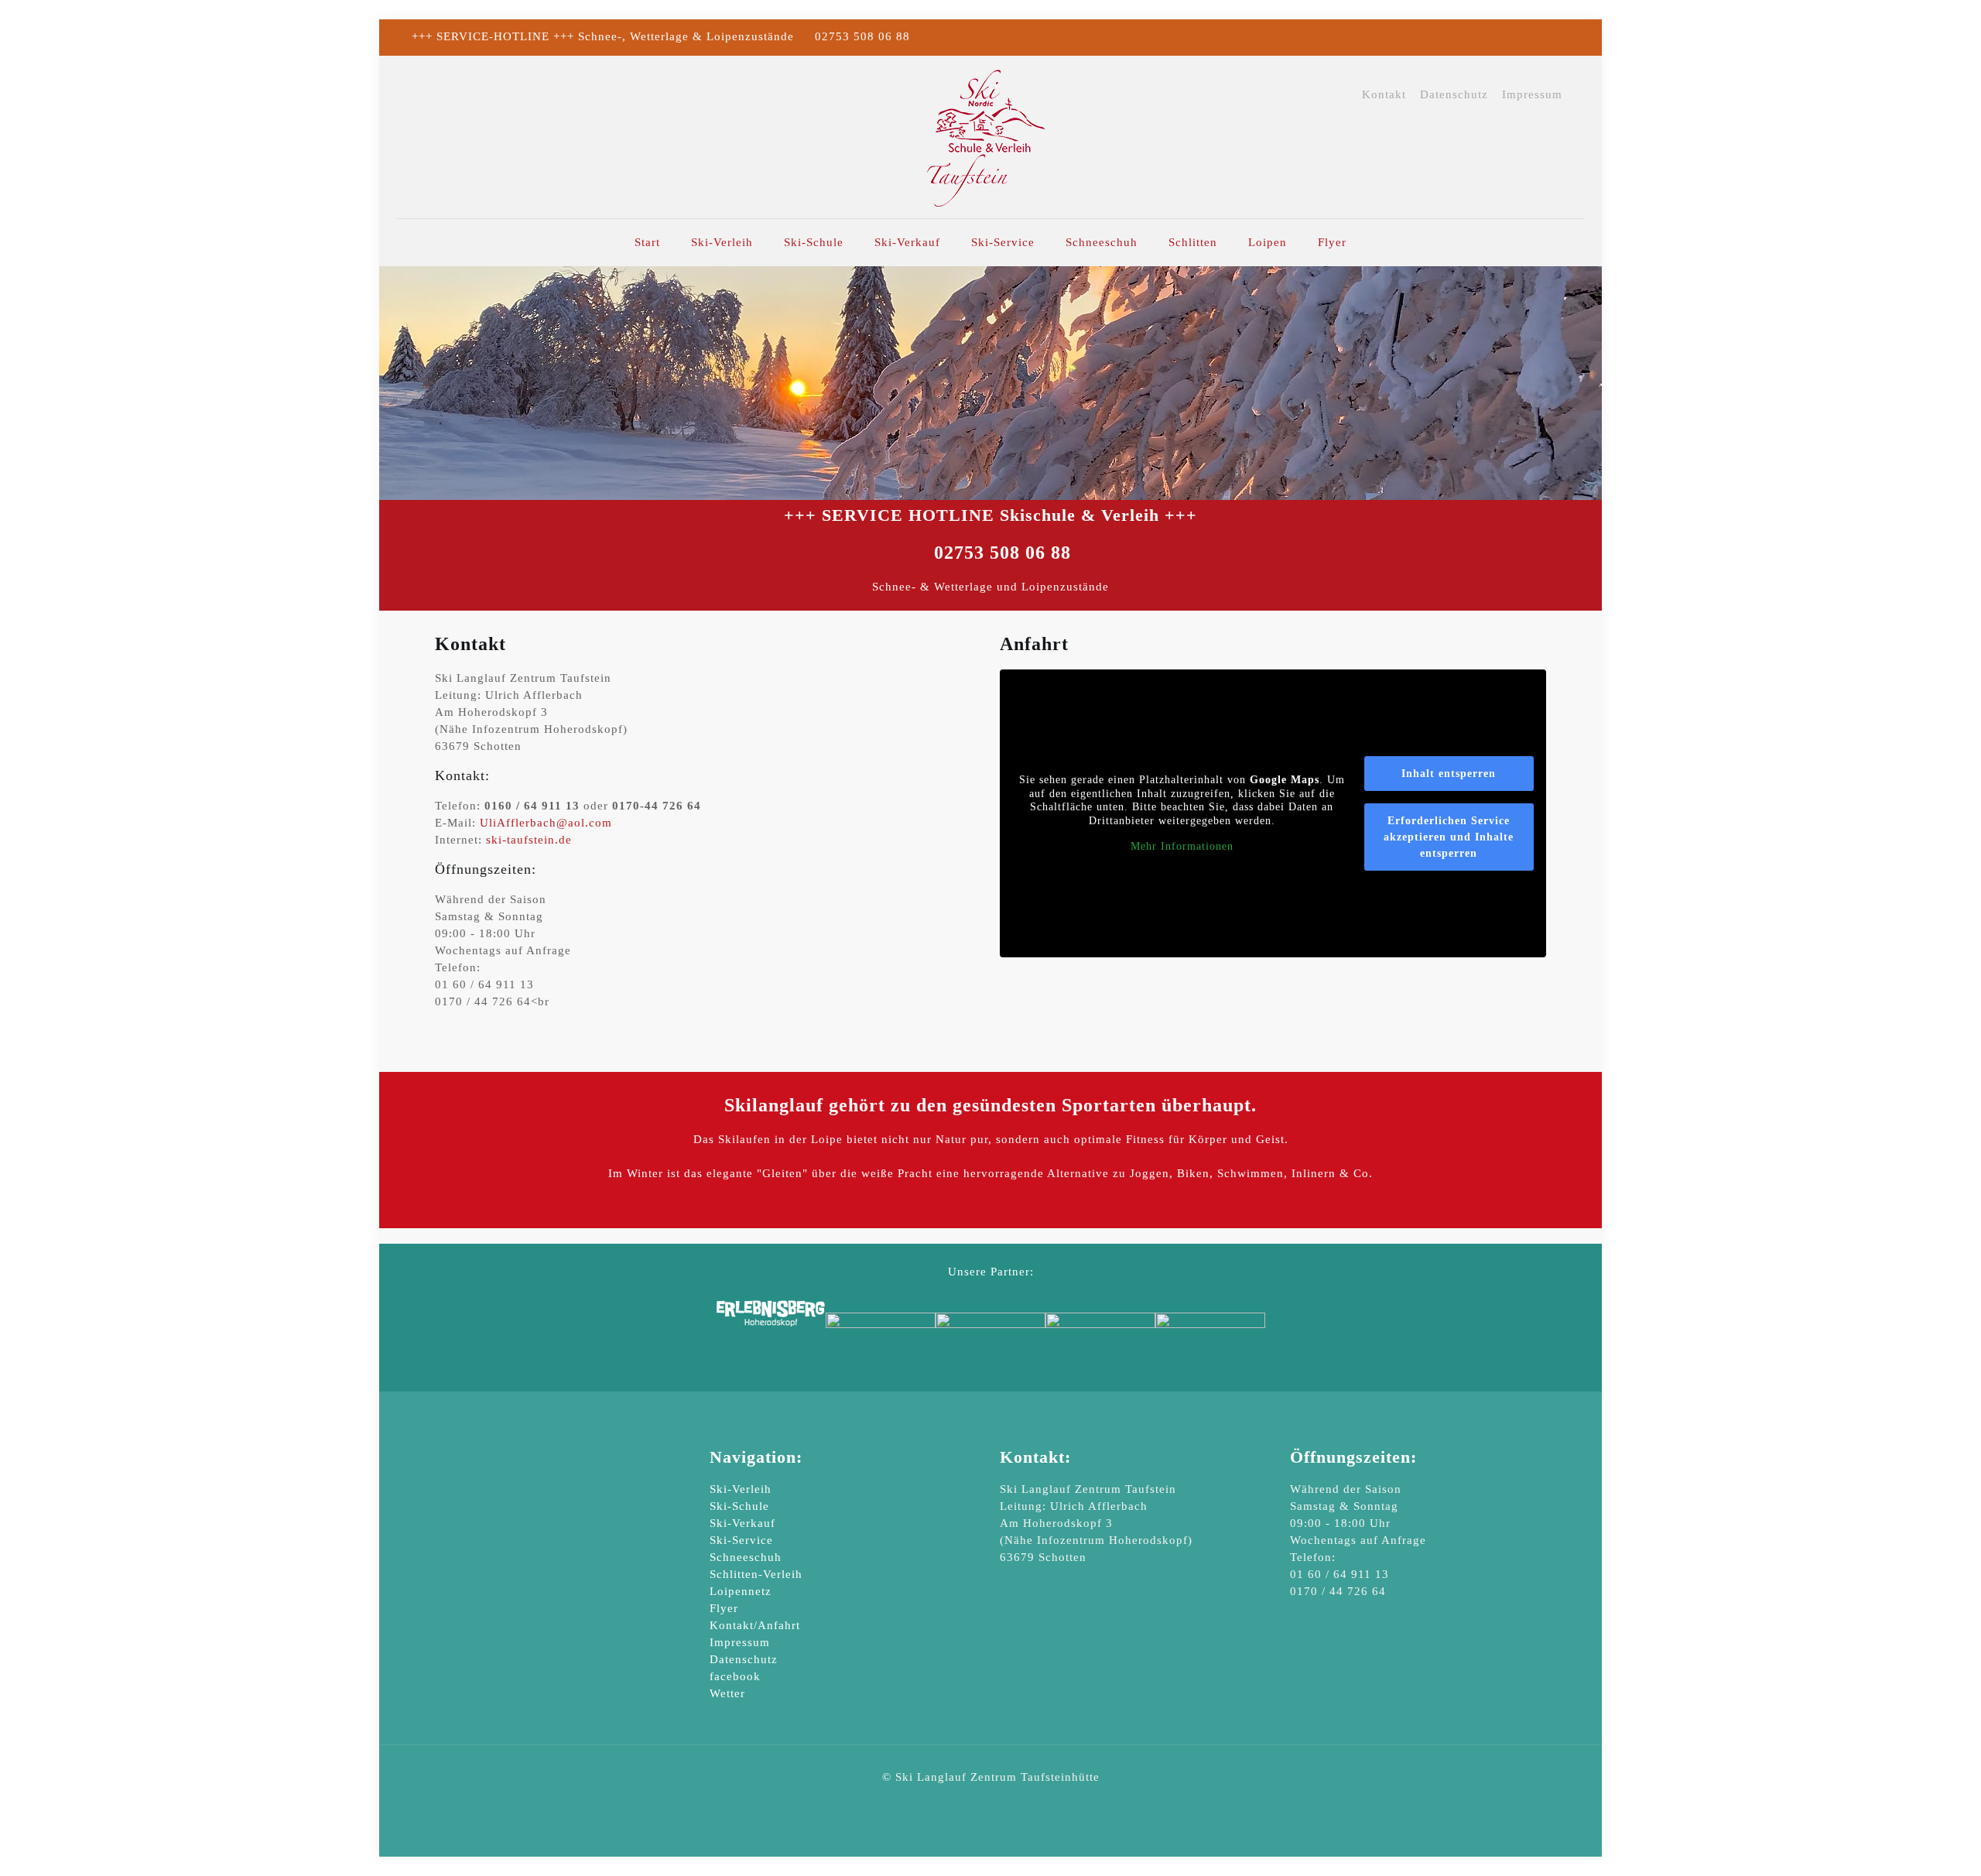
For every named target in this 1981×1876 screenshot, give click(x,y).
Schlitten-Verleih (756, 1574)
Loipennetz (741, 1591)
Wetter (727, 1693)
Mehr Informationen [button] (1182, 846)
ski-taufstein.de (529, 840)
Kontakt (1384, 95)
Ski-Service (741, 1540)
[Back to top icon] (1907, 1844)
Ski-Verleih (741, 1489)
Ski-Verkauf (742, 1523)
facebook (735, 1676)
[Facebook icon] (1560, 37)
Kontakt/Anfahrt (755, 1625)
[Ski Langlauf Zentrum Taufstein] (990, 137)
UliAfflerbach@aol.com (546, 823)
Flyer (724, 1608)
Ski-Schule (739, 1506)
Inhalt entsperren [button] (1449, 774)
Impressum (1532, 95)
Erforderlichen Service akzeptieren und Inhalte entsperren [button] (1449, 837)
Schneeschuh (746, 1557)
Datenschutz (1454, 95)
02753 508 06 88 (862, 36)
